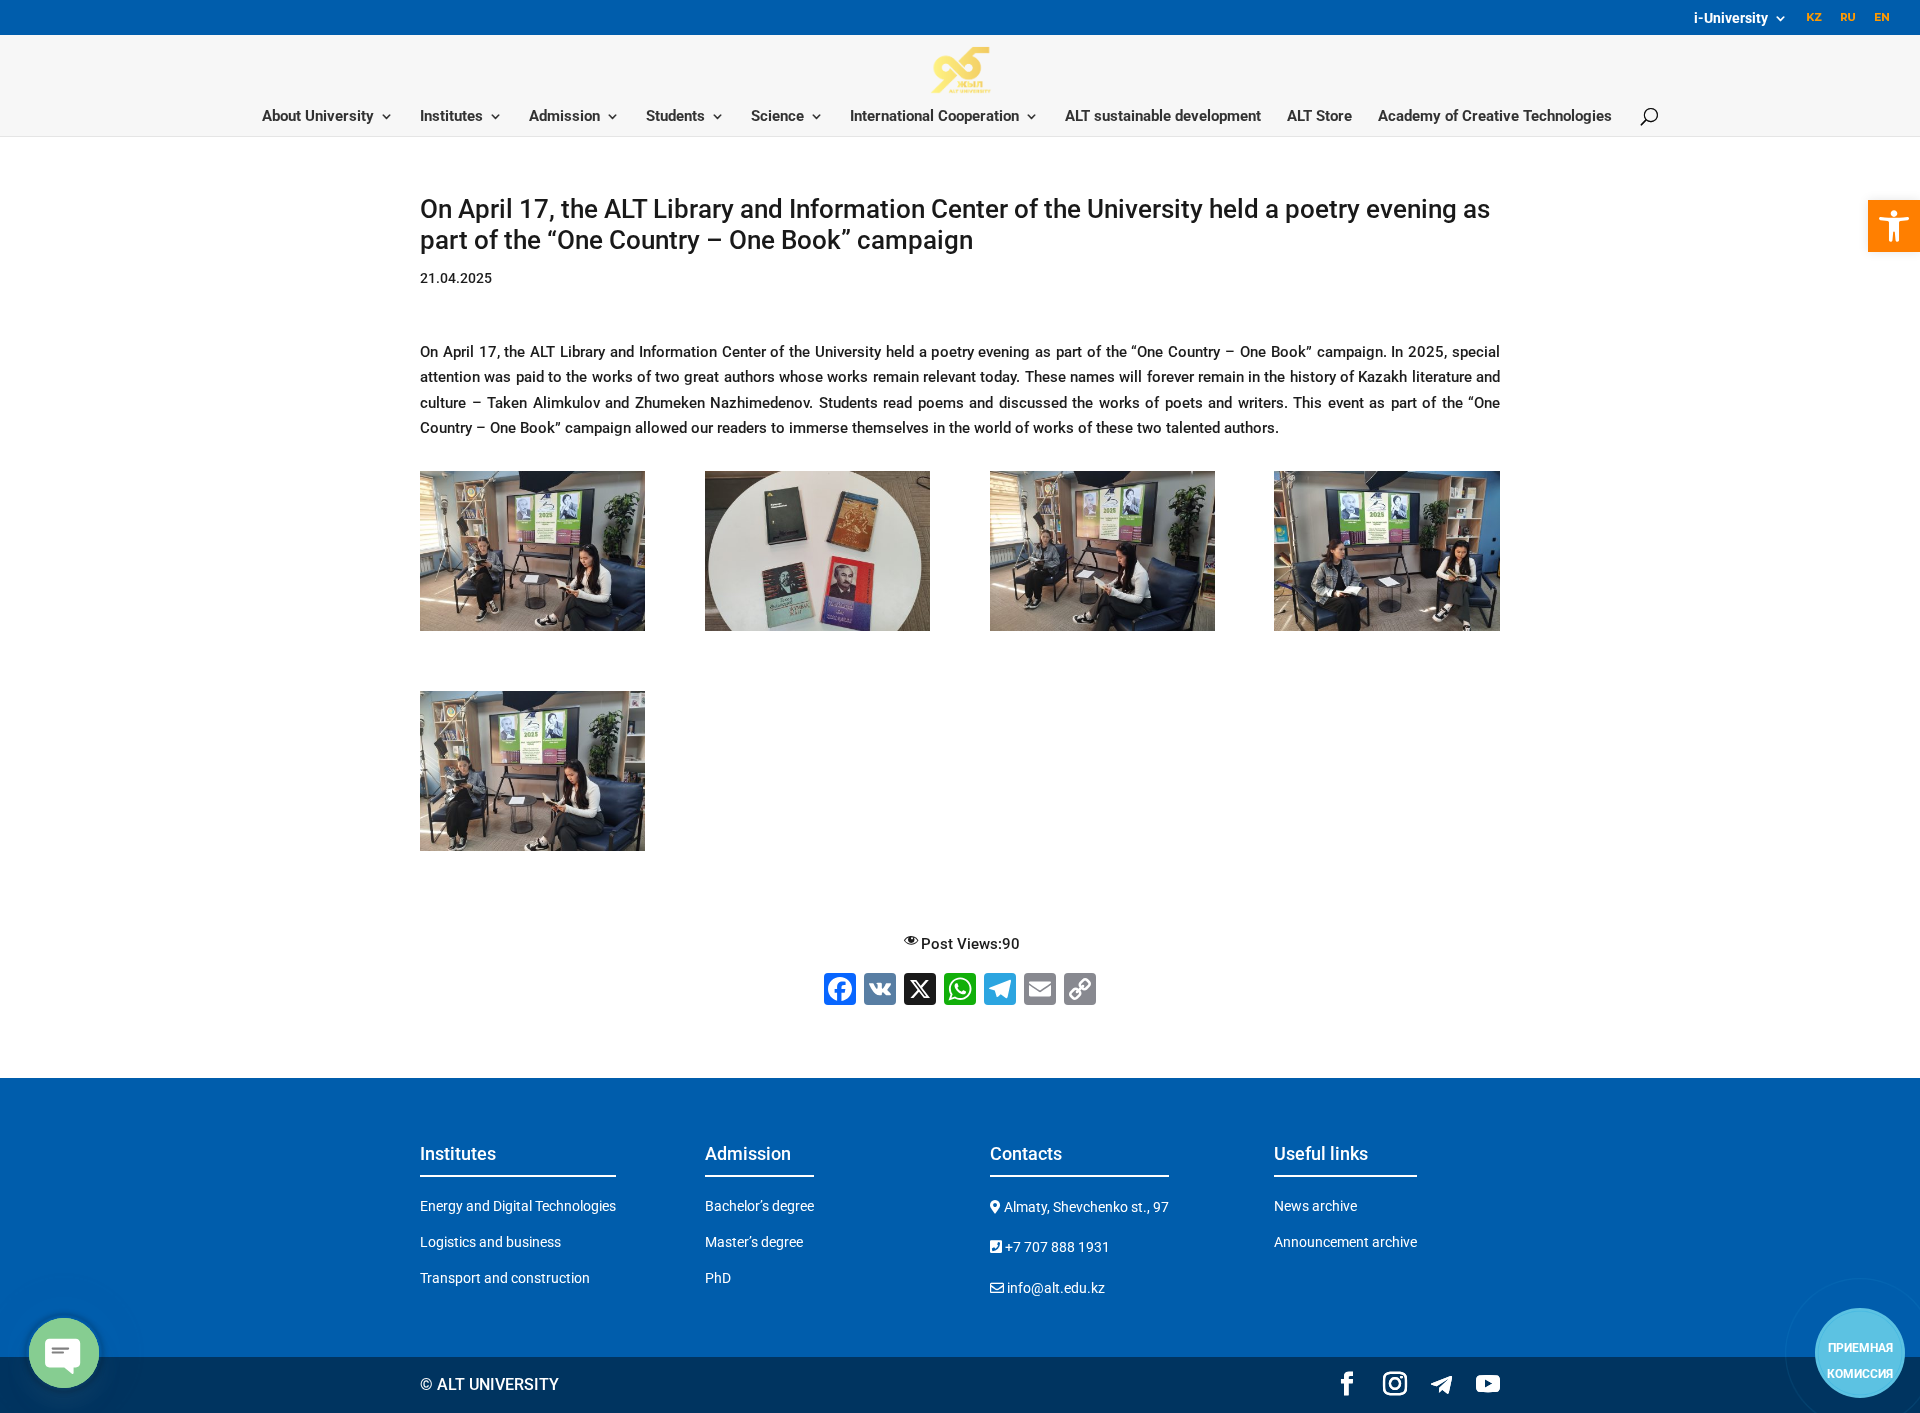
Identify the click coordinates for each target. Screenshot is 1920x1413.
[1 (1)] (532, 851)
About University (318, 117)
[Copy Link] (1080, 991)
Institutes (451, 117)
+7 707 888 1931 (1056, 1247)
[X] (920, 991)
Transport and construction (505, 1278)
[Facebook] (840, 991)
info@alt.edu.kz (1054, 1288)
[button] (1894, 226)
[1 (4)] (1102, 631)
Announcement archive (1345, 1242)
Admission (564, 117)
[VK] (880, 991)
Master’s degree (754, 1242)
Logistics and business (490, 1242)
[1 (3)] (817, 631)
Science (777, 117)
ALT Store (1319, 117)
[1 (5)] (1386, 631)
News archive (1315, 1206)
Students (675, 117)
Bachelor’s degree (759, 1206)
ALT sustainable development (1163, 117)
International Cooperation (934, 117)
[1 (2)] (532, 631)
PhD (718, 1278)
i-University (1731, 18)
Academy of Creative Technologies (1495, 117)
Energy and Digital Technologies (518, 1206)
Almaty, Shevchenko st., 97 (1085, 1207)
